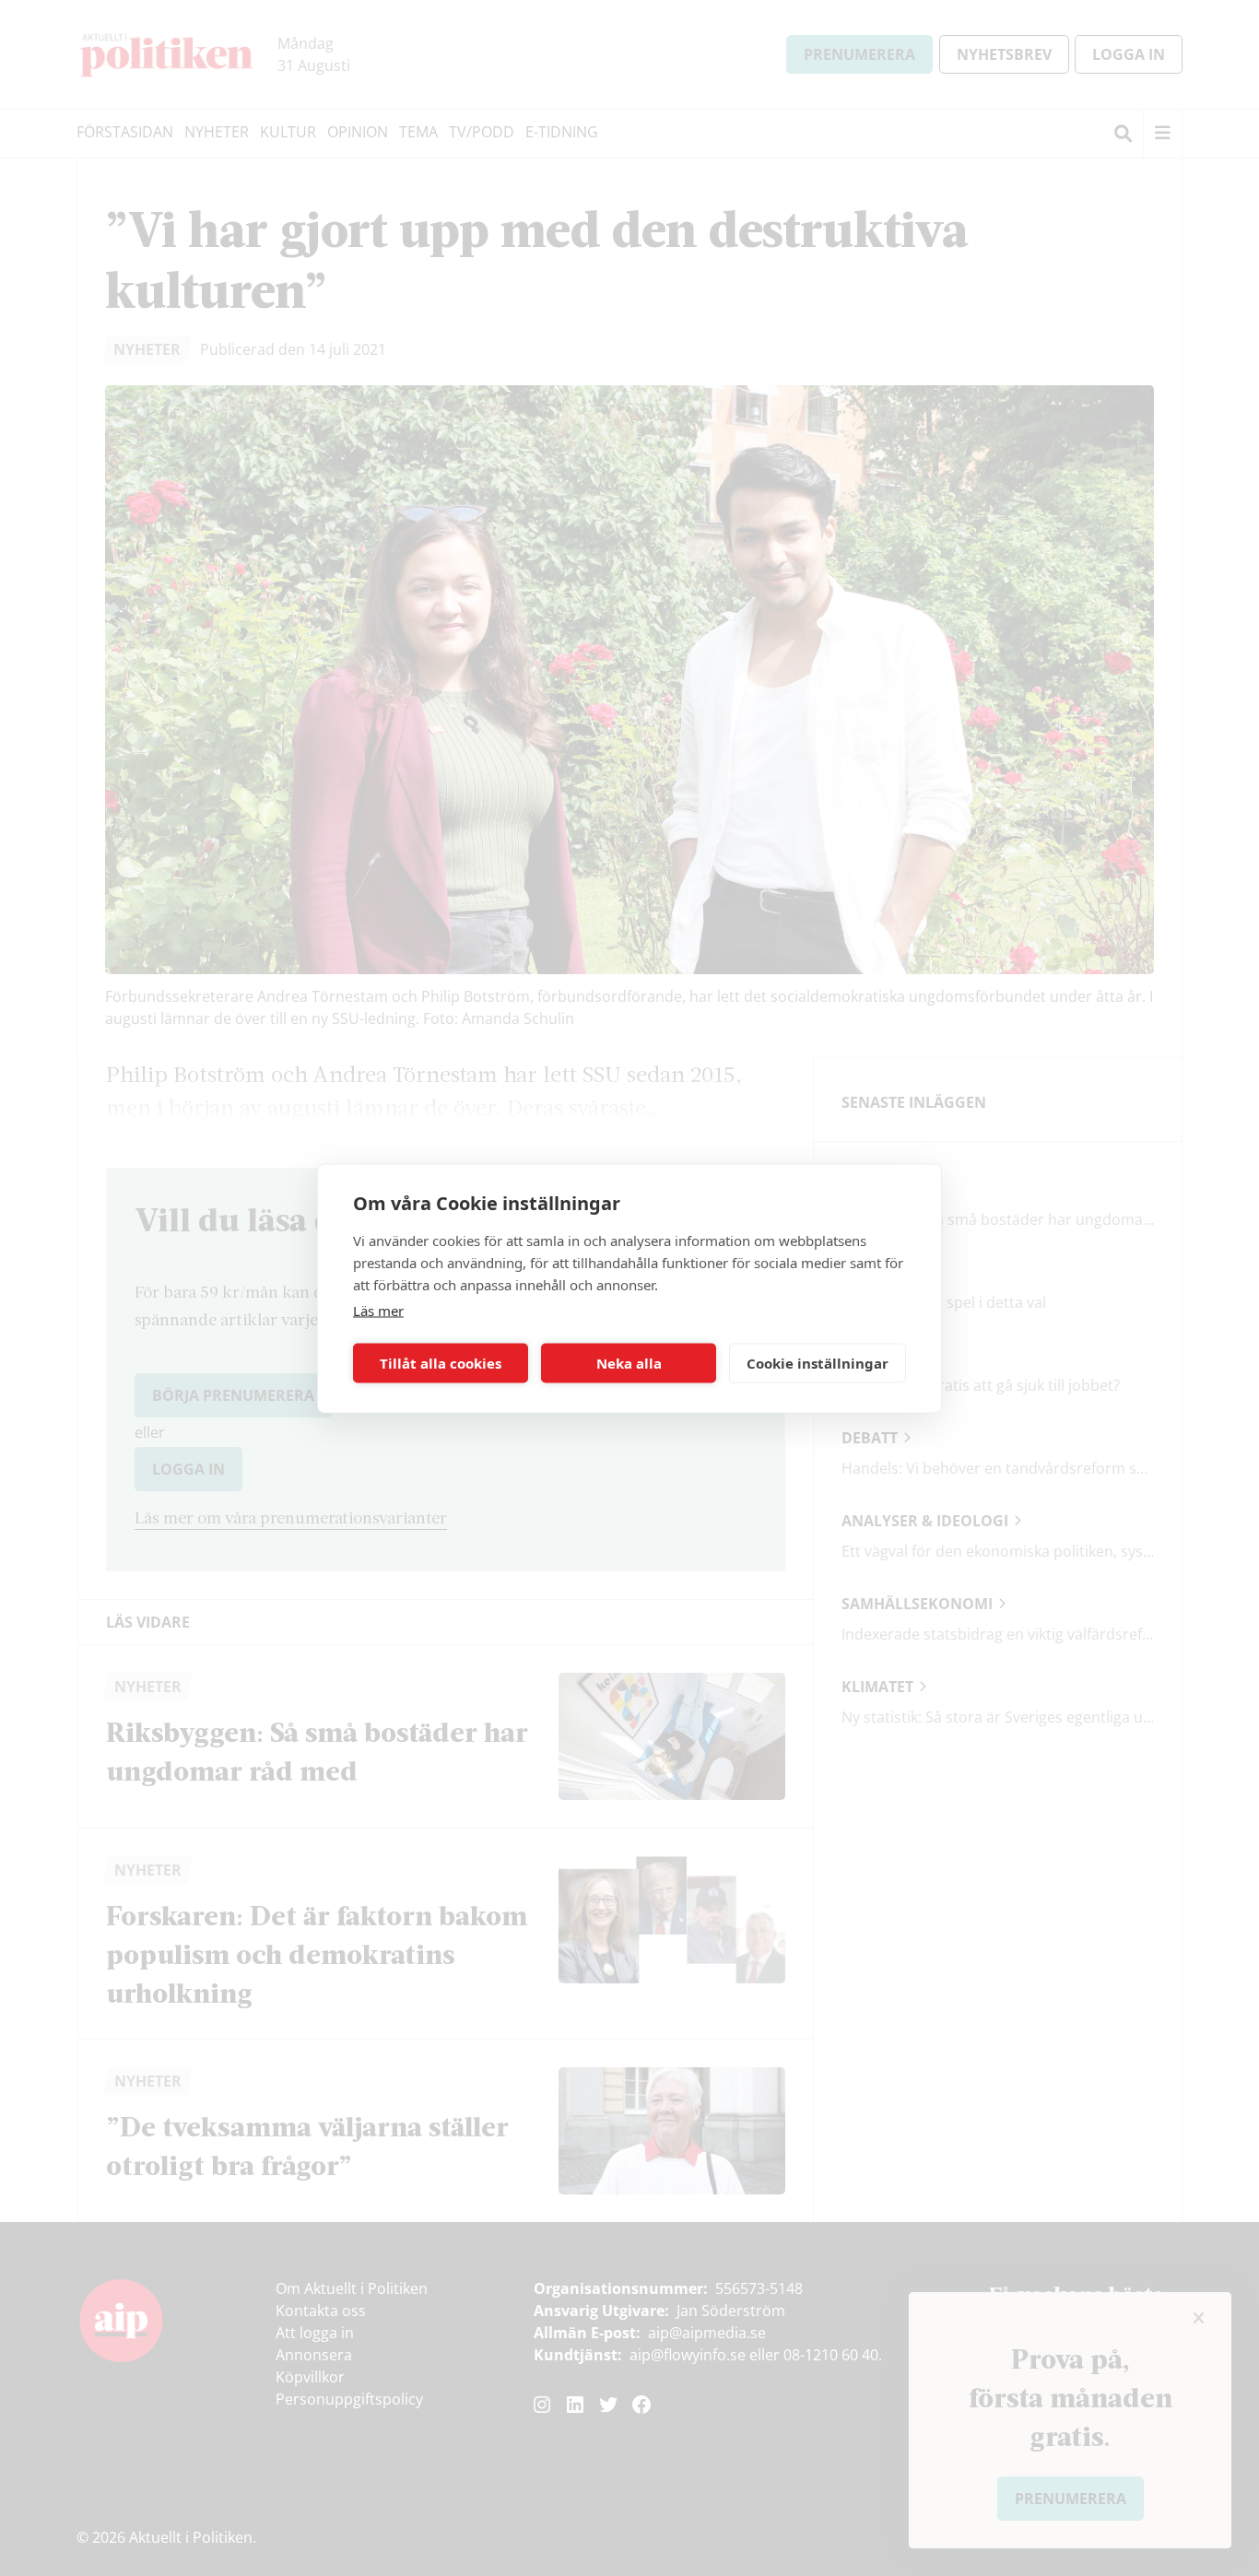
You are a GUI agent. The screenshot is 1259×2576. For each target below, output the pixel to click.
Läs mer (378, 1310)
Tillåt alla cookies (441, 1363)
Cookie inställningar (818, 1363)
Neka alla (629, 1363)
